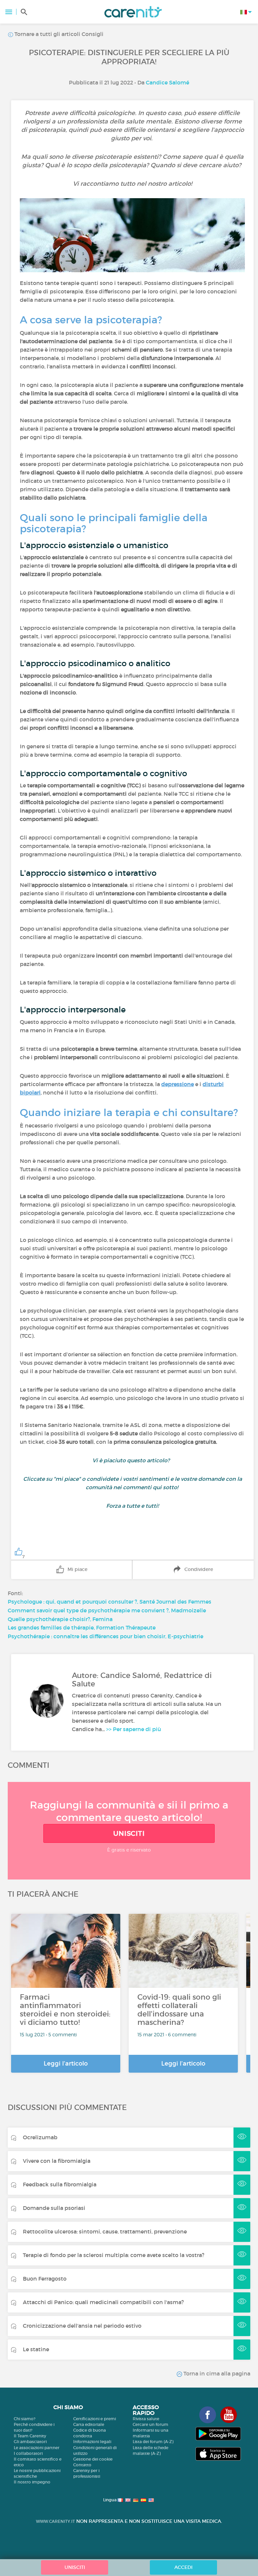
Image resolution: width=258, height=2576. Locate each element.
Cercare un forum (150, 2424)
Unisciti (129, 1833)
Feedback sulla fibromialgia (60, 2184)
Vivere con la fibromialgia (57, 2161)
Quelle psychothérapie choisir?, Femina (60, 1619)
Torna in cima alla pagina (216, 2373)
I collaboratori (28, 2453)
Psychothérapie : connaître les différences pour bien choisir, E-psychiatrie (105, 1636)
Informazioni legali (92, 2442)
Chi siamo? (25, 2419)
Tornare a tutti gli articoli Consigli (58, 34)
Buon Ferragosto (45, 2279)
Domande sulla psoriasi (54, 2208)
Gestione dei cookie (93, 2459)
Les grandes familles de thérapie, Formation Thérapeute (82, 1627)
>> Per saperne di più (134, 1729)
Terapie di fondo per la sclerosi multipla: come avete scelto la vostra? (114, 2255)
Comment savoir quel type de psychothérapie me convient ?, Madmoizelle (107, 1610)
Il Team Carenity (30, 2436)
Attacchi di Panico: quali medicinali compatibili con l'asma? (103, 2302)
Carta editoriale (89, 2424)
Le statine (36, 2349)
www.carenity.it (55, 2521)
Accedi (183, 2567)
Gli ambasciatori (30, 2442)
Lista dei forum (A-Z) (153, 2442)
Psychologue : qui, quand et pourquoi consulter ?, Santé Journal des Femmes (110, 1602)
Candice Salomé (167, 82)
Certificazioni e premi (95, 2419)
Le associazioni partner (37, 2448)
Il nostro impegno (32, 2482)
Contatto (82, 2465)
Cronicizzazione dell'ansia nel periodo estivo (82, 2326)
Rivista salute (146, 2419)
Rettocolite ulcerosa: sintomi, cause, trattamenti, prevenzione (105, 2231)
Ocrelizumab (40, 2137)
